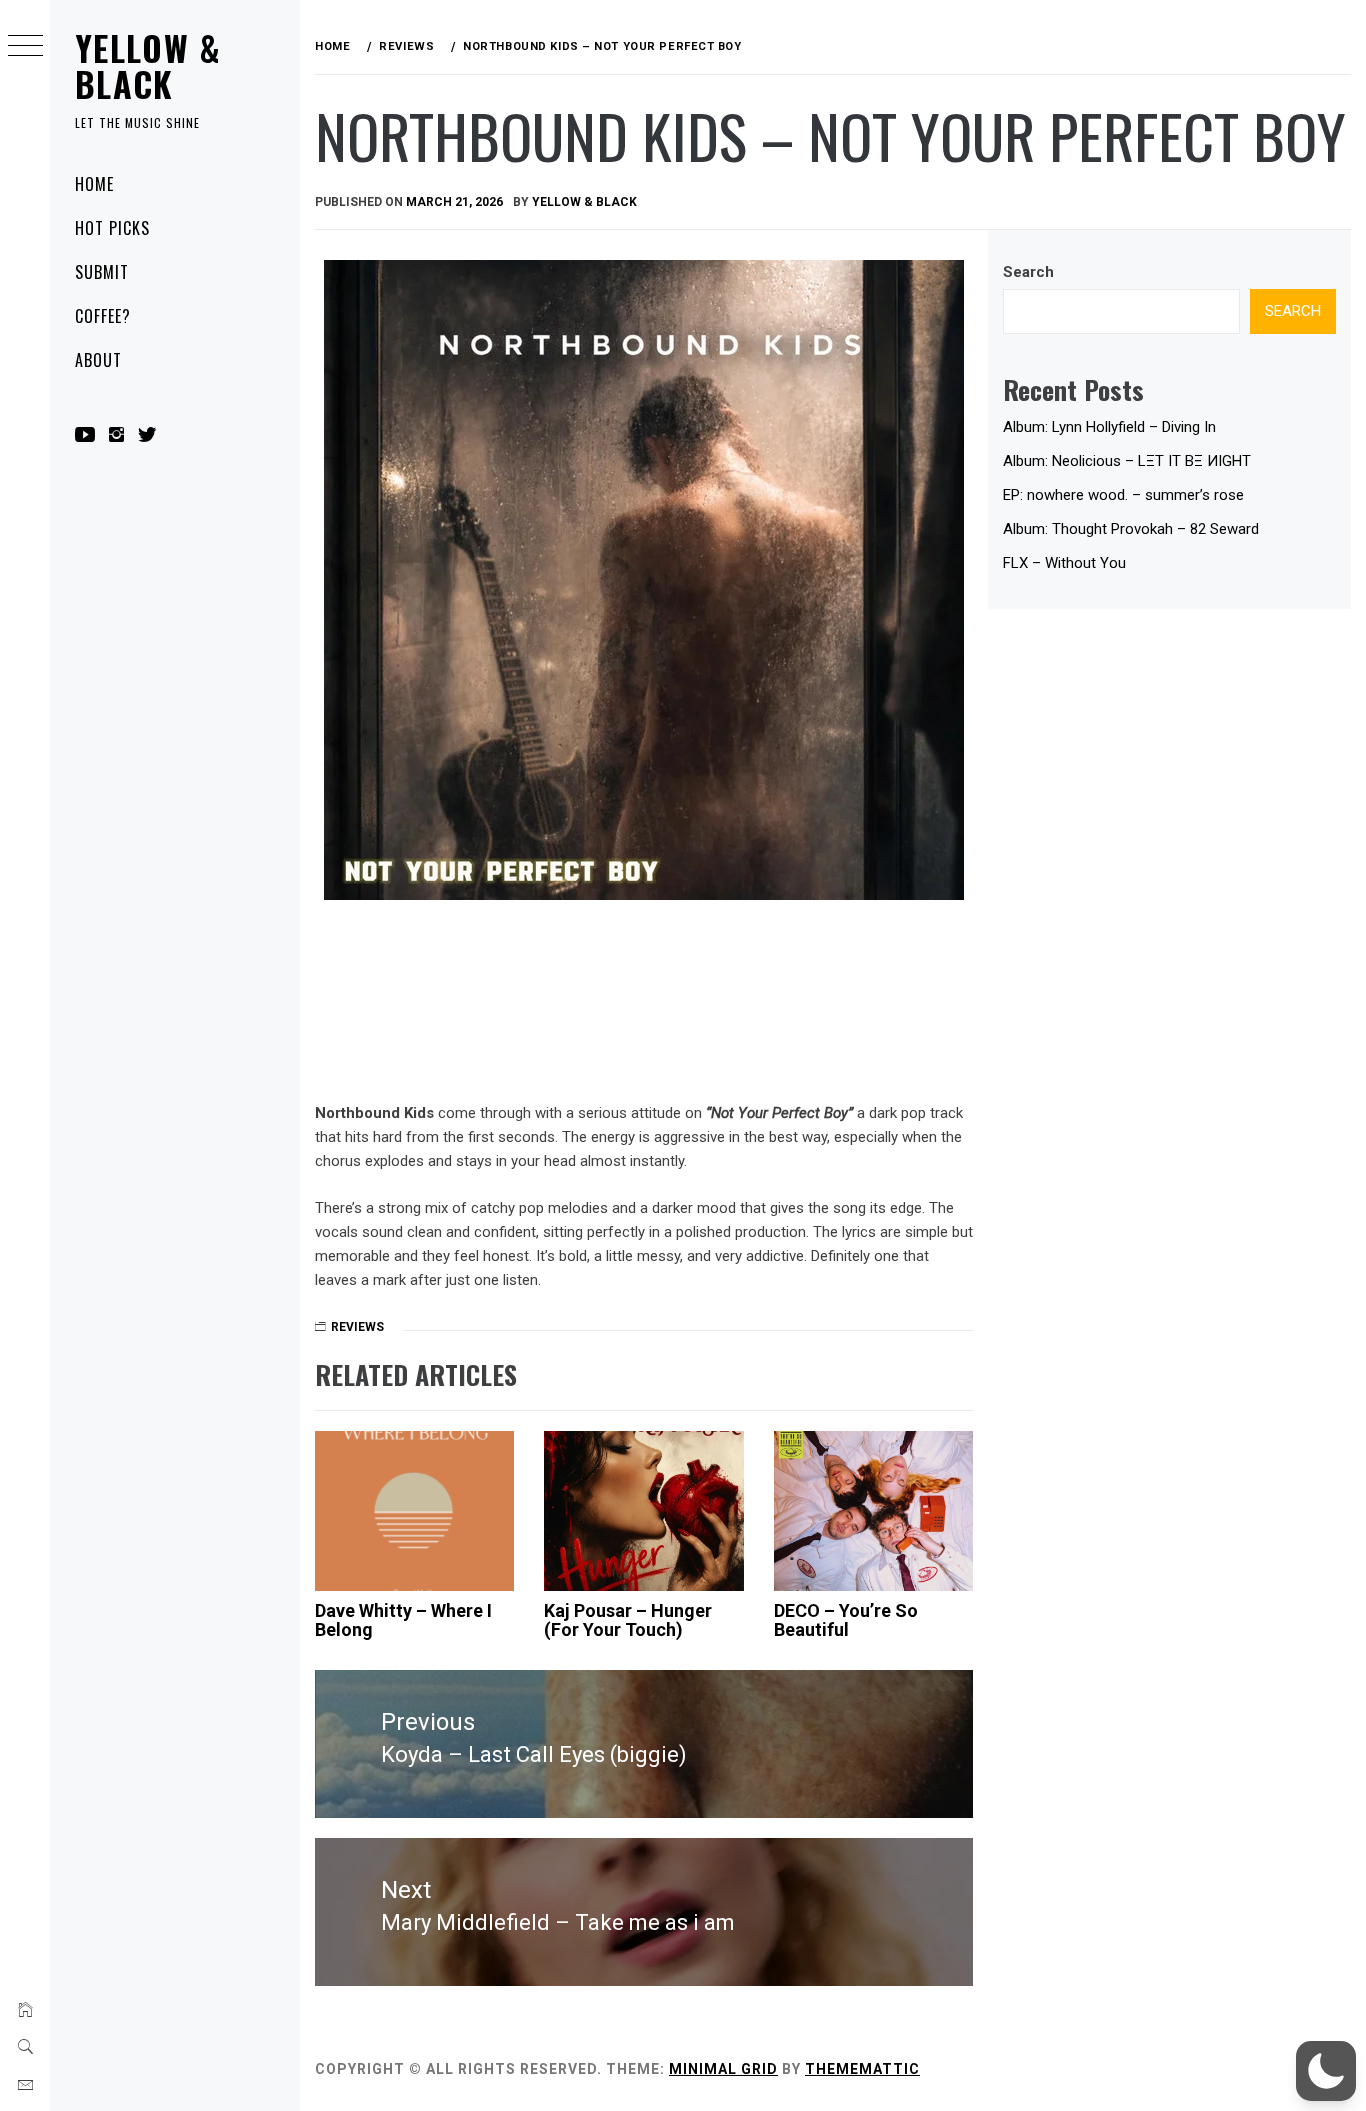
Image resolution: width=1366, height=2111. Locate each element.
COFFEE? (103, 316)
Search (1028, 272)
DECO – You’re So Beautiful (846, 1620)
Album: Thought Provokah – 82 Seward (1131, 529)
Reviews (357, 1327)
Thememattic (862, 2069)
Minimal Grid (723, 2069)
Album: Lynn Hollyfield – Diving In (1109, 427)
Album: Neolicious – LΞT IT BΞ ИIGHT (1127, 461)
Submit (102, 272)
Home (94, 184)
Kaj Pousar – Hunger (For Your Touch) (628, 1620)
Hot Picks (112, 228)
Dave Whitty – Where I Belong (403, 1620)
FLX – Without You (1064, 563)
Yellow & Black (148, 65)
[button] (1326, 2071)
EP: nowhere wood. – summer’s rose (1123, 495)
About (98, 360)
